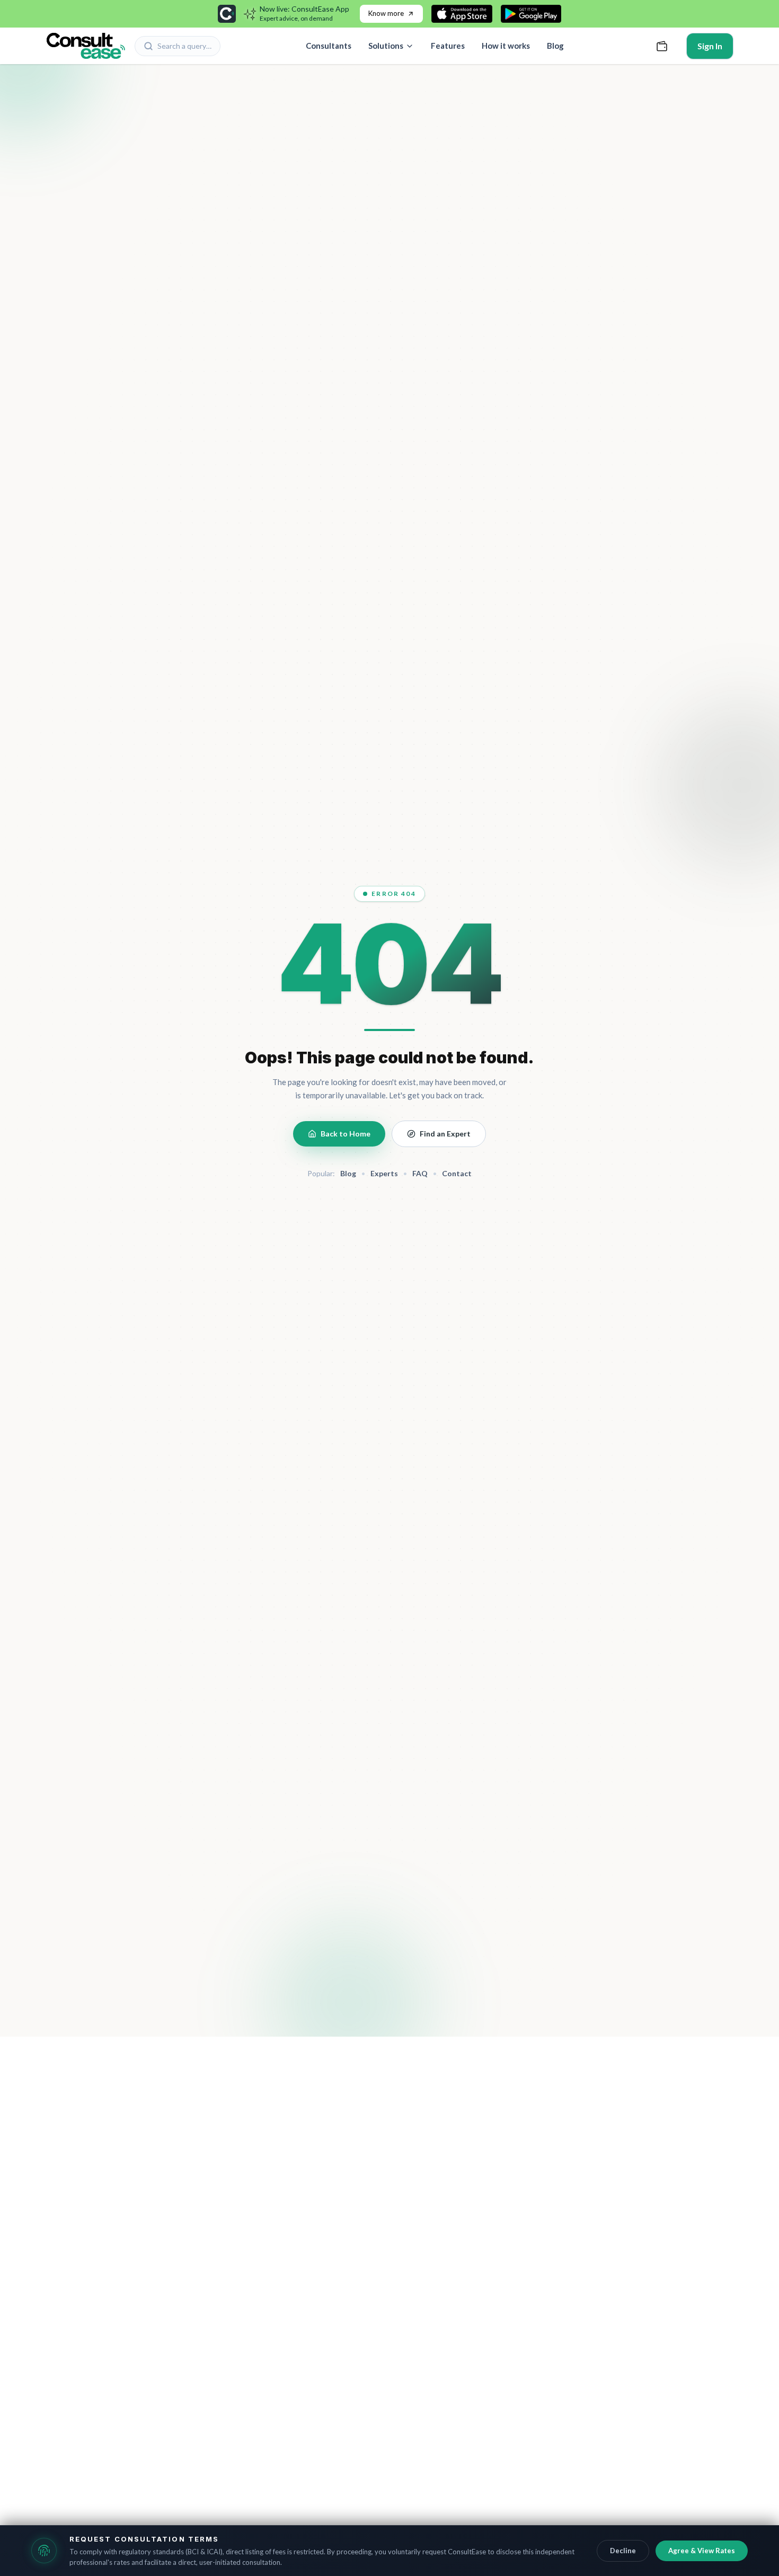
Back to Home (346, 1134)
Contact (457, 1173)
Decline (623, 2551)
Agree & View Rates (702, 2551)
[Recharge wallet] (662, 46)
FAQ (420, 1173)
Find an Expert (445, 1134)
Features (448, 46)
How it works (506, 46)
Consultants (329, 46)
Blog (555, 46)
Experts (384, 1173)
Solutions (386, 46)
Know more (386, 13)
